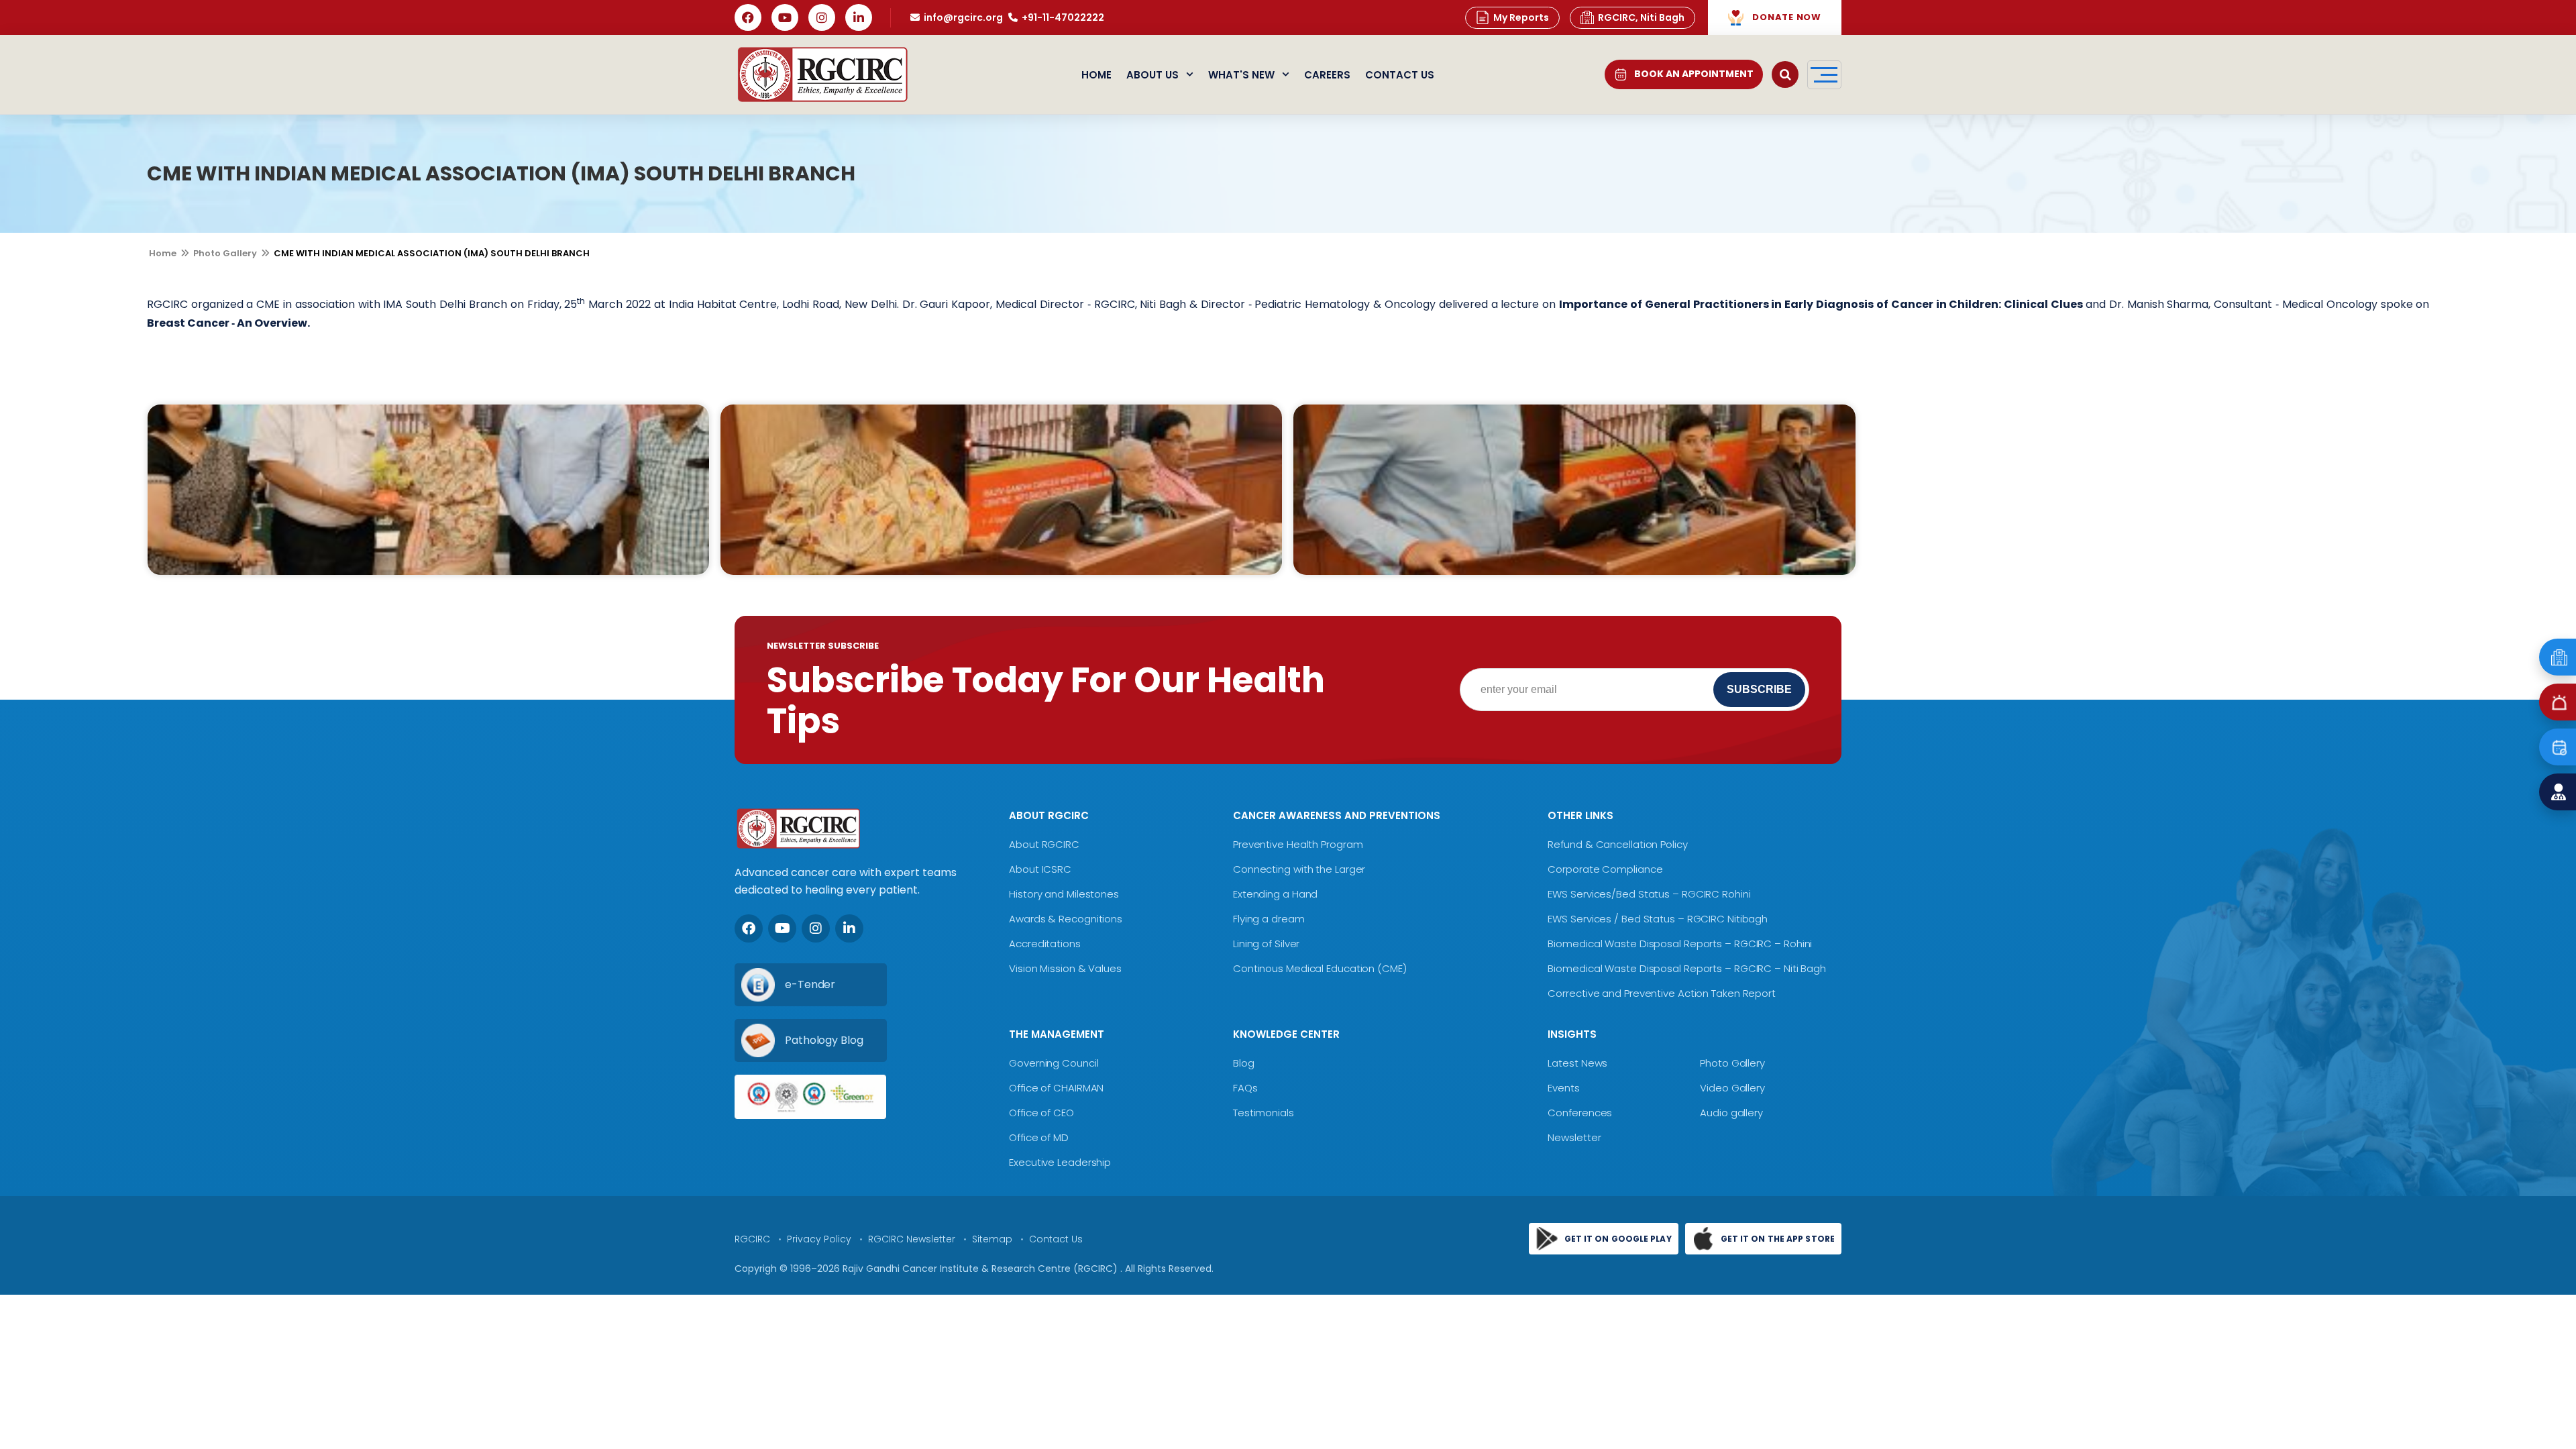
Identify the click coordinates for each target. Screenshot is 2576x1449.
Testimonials (1264, 1113)
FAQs (1245, 1088)
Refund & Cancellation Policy (1617, 844)
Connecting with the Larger (1299, 869)
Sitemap (992, 1239)
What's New (1241, 75)
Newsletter (1574, 1137)
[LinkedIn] (859, 17)
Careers (1327, 75)
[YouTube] (785, 17)
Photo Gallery (225, 253)
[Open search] (1785, 74)
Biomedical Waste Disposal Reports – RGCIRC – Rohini (1680, 944)
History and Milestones (1064, 894)
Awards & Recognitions (1066, 919)
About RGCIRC (1044, 844)
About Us (1152, 75)
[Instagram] (822, 17)
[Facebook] (748, 17)
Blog (1244, 1063)
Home (1096, 75)
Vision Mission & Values (1065, 968)
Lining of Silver (1266, 944)
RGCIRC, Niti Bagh (1641, 17)
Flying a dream (1269, 919)
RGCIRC (752, 1239)
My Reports (1521, 17)
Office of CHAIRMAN (1056, 1088)
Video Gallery (1732, 1088)
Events (1563, 1088)
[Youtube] (782, 928)
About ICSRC (1040, 869)
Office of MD (1039, 1137)
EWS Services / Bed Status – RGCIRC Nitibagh (1658, 919)
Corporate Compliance (1605, 869)
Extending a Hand (1275, 894)
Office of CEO (1041, 1113)
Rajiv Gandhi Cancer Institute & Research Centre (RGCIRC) (981, 1269)
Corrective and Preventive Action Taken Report (1662, 993)
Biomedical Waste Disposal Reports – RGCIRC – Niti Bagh (1687, 968)
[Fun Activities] (428, 490)
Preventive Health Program (1298, 844)
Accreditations (1045, 944)
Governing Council (1054, 1063)
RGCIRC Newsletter (912, 1239)
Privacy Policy (819, 1239)
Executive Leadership (1060, 1162)
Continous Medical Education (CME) (1320, 968)
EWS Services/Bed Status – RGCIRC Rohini (1649, 894)
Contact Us (1400, 75)
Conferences (1580, 1113)
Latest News (1577, 1063)
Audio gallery (1731, 1113)
